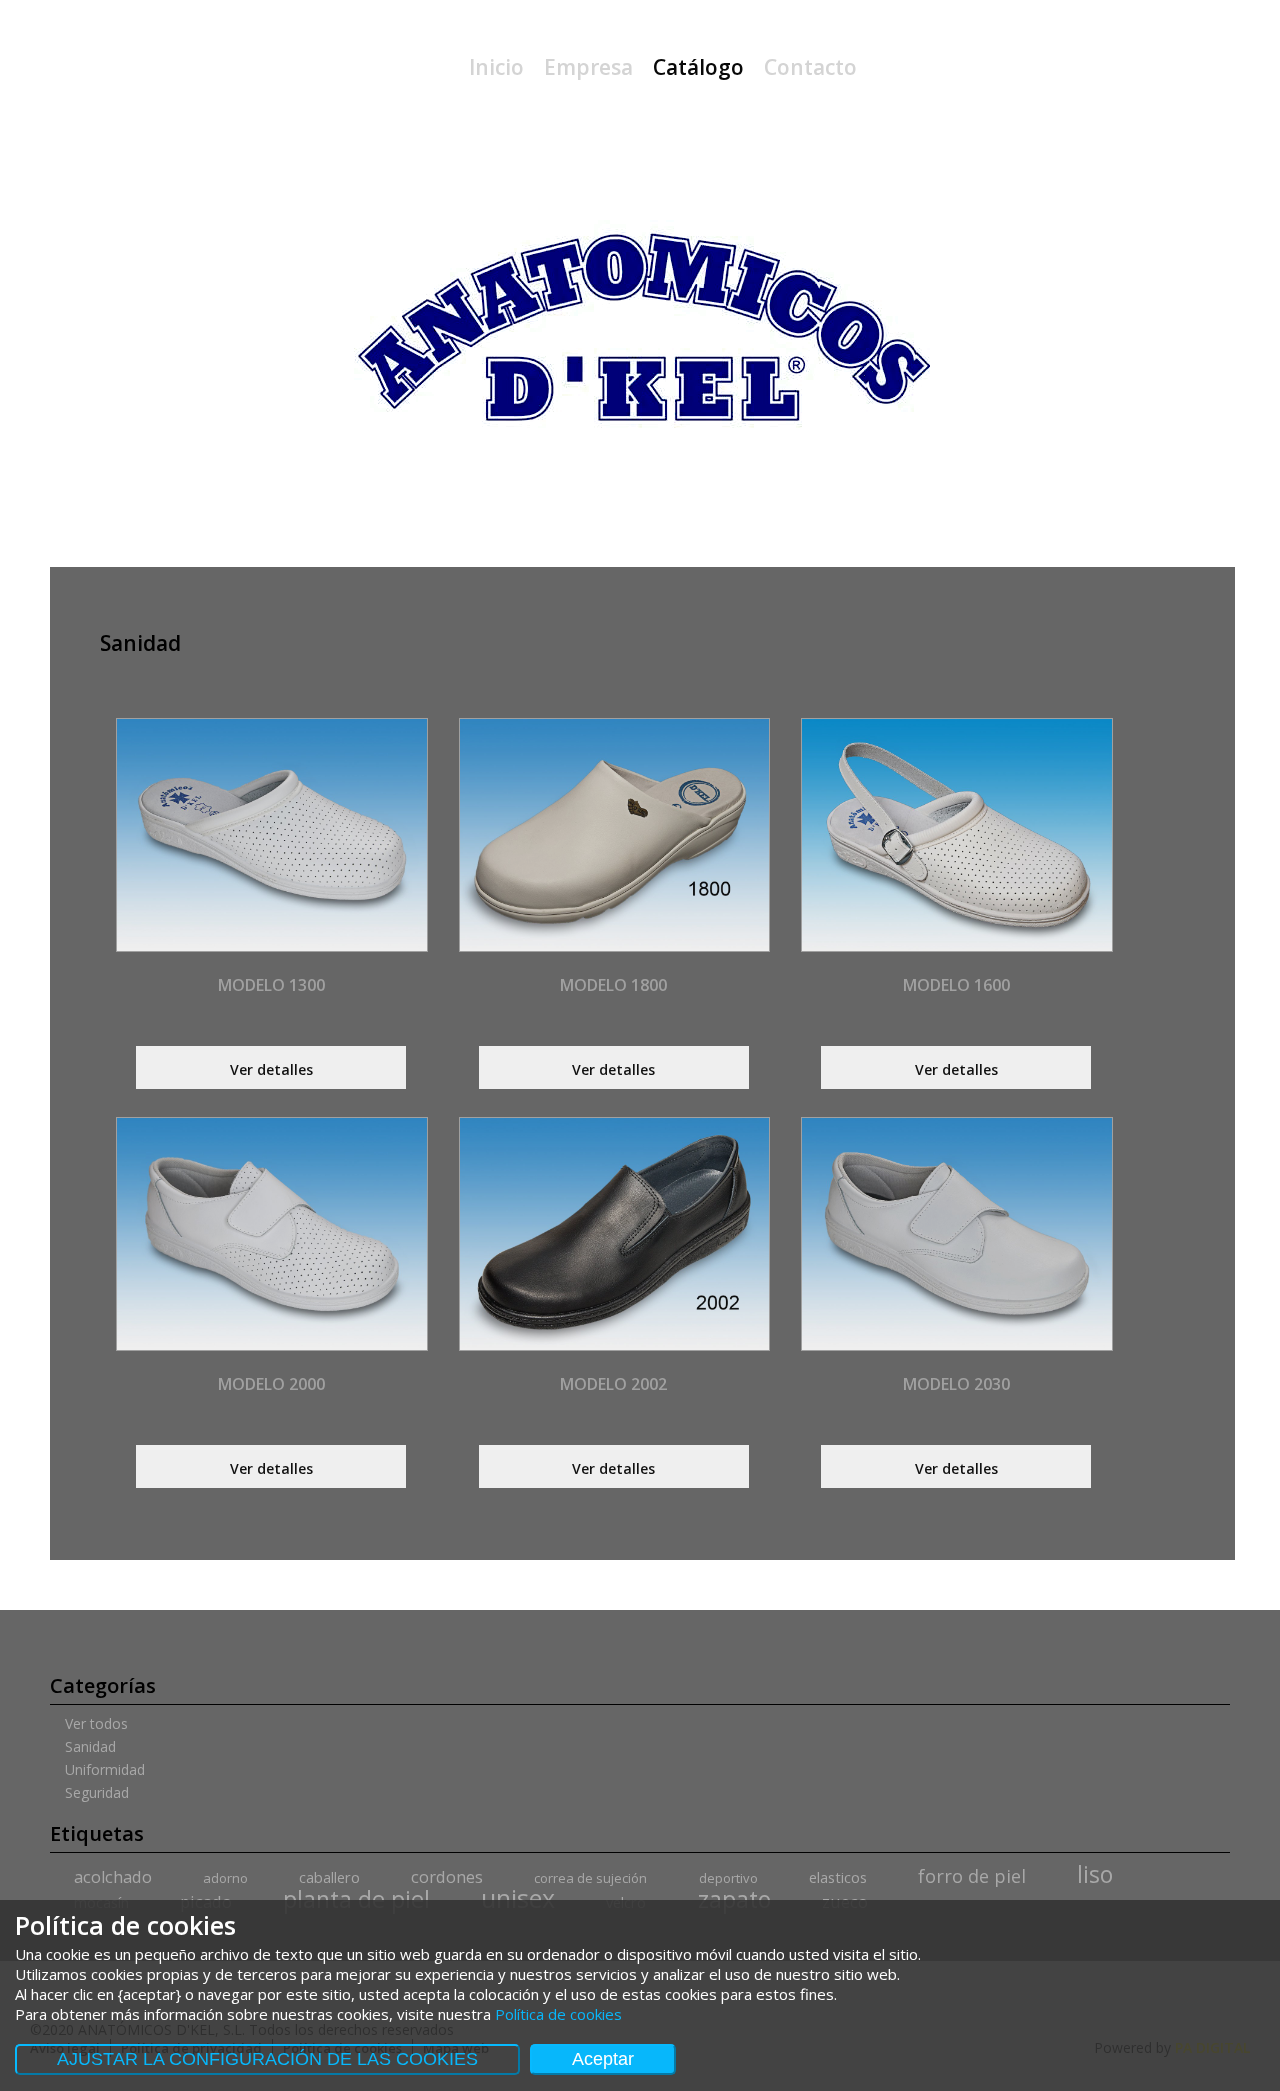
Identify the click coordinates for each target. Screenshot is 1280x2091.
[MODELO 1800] (614, 835)
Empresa (588, 67)
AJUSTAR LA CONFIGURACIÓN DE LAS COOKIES (267, 2059)
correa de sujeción (590, 1878)
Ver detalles (271, 1069)
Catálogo (698, 67)
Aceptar (603, 2059)
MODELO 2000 (271, 1384)
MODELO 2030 (956, 1384)
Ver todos (96, 1724)
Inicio (496, 67)
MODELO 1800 (613, 985)
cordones (447, 1877)
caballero (329, 1877)
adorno (225, 1878)
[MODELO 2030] (956, 1234)
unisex (518, 1898)
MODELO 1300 (271, 985)
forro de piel (972, 1876)
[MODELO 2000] (271, 1234)
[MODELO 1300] (271, 835)
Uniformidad (105, 1770)
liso (1095, 1874)
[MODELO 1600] (956, 835)
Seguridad (97, 1793)
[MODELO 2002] (614, 1234)
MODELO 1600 (956, 985)
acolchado (113, 1877)
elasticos (838, 1877)
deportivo (728, 1878)
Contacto (810, 67)
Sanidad (90, 1747)
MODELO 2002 (613, 1384)
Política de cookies (558, 2014)
